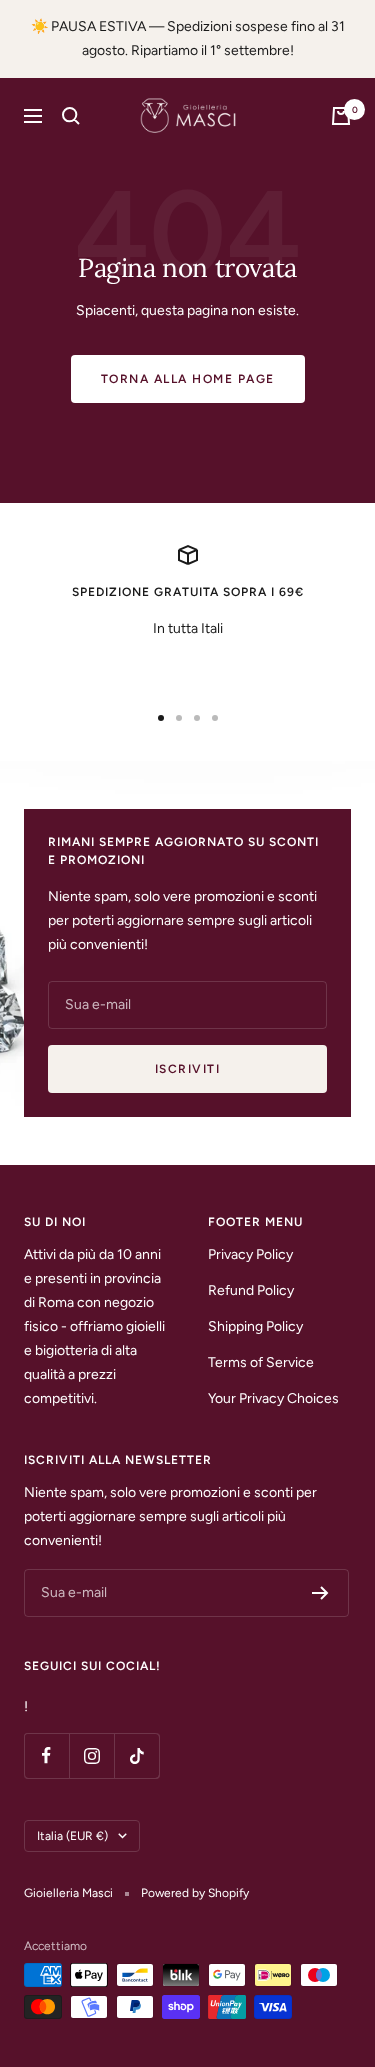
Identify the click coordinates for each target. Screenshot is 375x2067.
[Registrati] (320, 1593)
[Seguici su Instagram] (91, 1755)
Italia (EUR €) (72, 1836)
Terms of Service (261, 1362)
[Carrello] (341, 116)
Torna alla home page (188, 379)
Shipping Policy (255, 1326)
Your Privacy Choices (273, 1398)
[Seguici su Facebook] (46, 1755)
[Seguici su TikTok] (136, 1755)
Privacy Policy (250, 1254)
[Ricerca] (71, 116)
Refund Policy (251, 1290)
